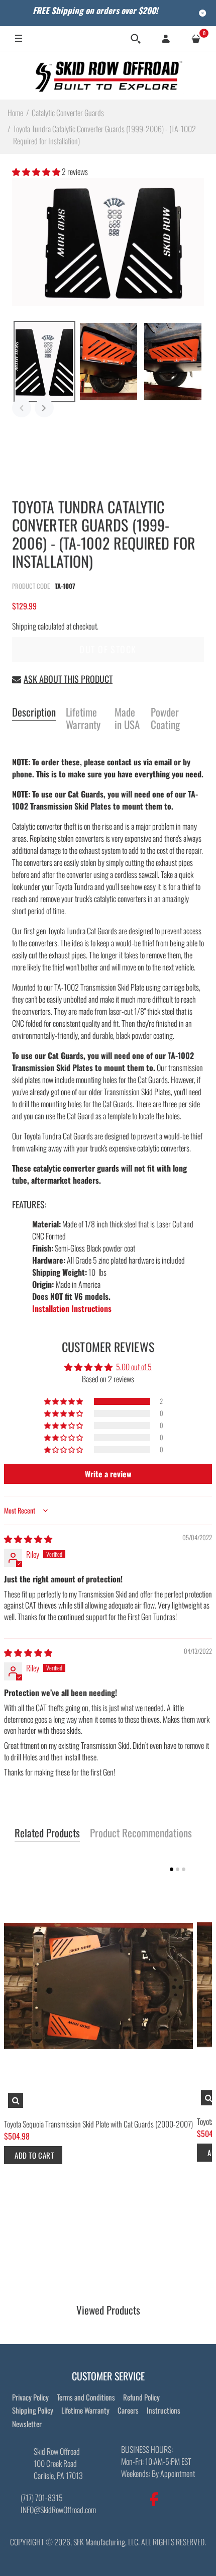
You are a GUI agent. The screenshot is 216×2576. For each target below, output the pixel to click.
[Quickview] (16, 2101)
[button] (37, 171)
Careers (128, 2410)
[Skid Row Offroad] (108, 75)
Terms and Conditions (86, 2397)
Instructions (164, 2410)
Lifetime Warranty (83, 719)
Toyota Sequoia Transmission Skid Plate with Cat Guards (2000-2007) (98, 2124)
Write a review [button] (108, 1474)
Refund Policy (141, 2397)
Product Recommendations (141, 1833)
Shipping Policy (33, 2410)
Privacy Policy (30, 2397)
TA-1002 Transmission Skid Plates (105, 800)
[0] (196, 39)
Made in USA (127, 719)
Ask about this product (68, 679)
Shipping (24, 626)
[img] (28, 1539)
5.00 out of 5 (134, 1367)
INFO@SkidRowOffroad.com (58, 2510)
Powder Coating (165, 719)
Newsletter (27, 2424)
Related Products (47, 1833)
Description (34, 713)
